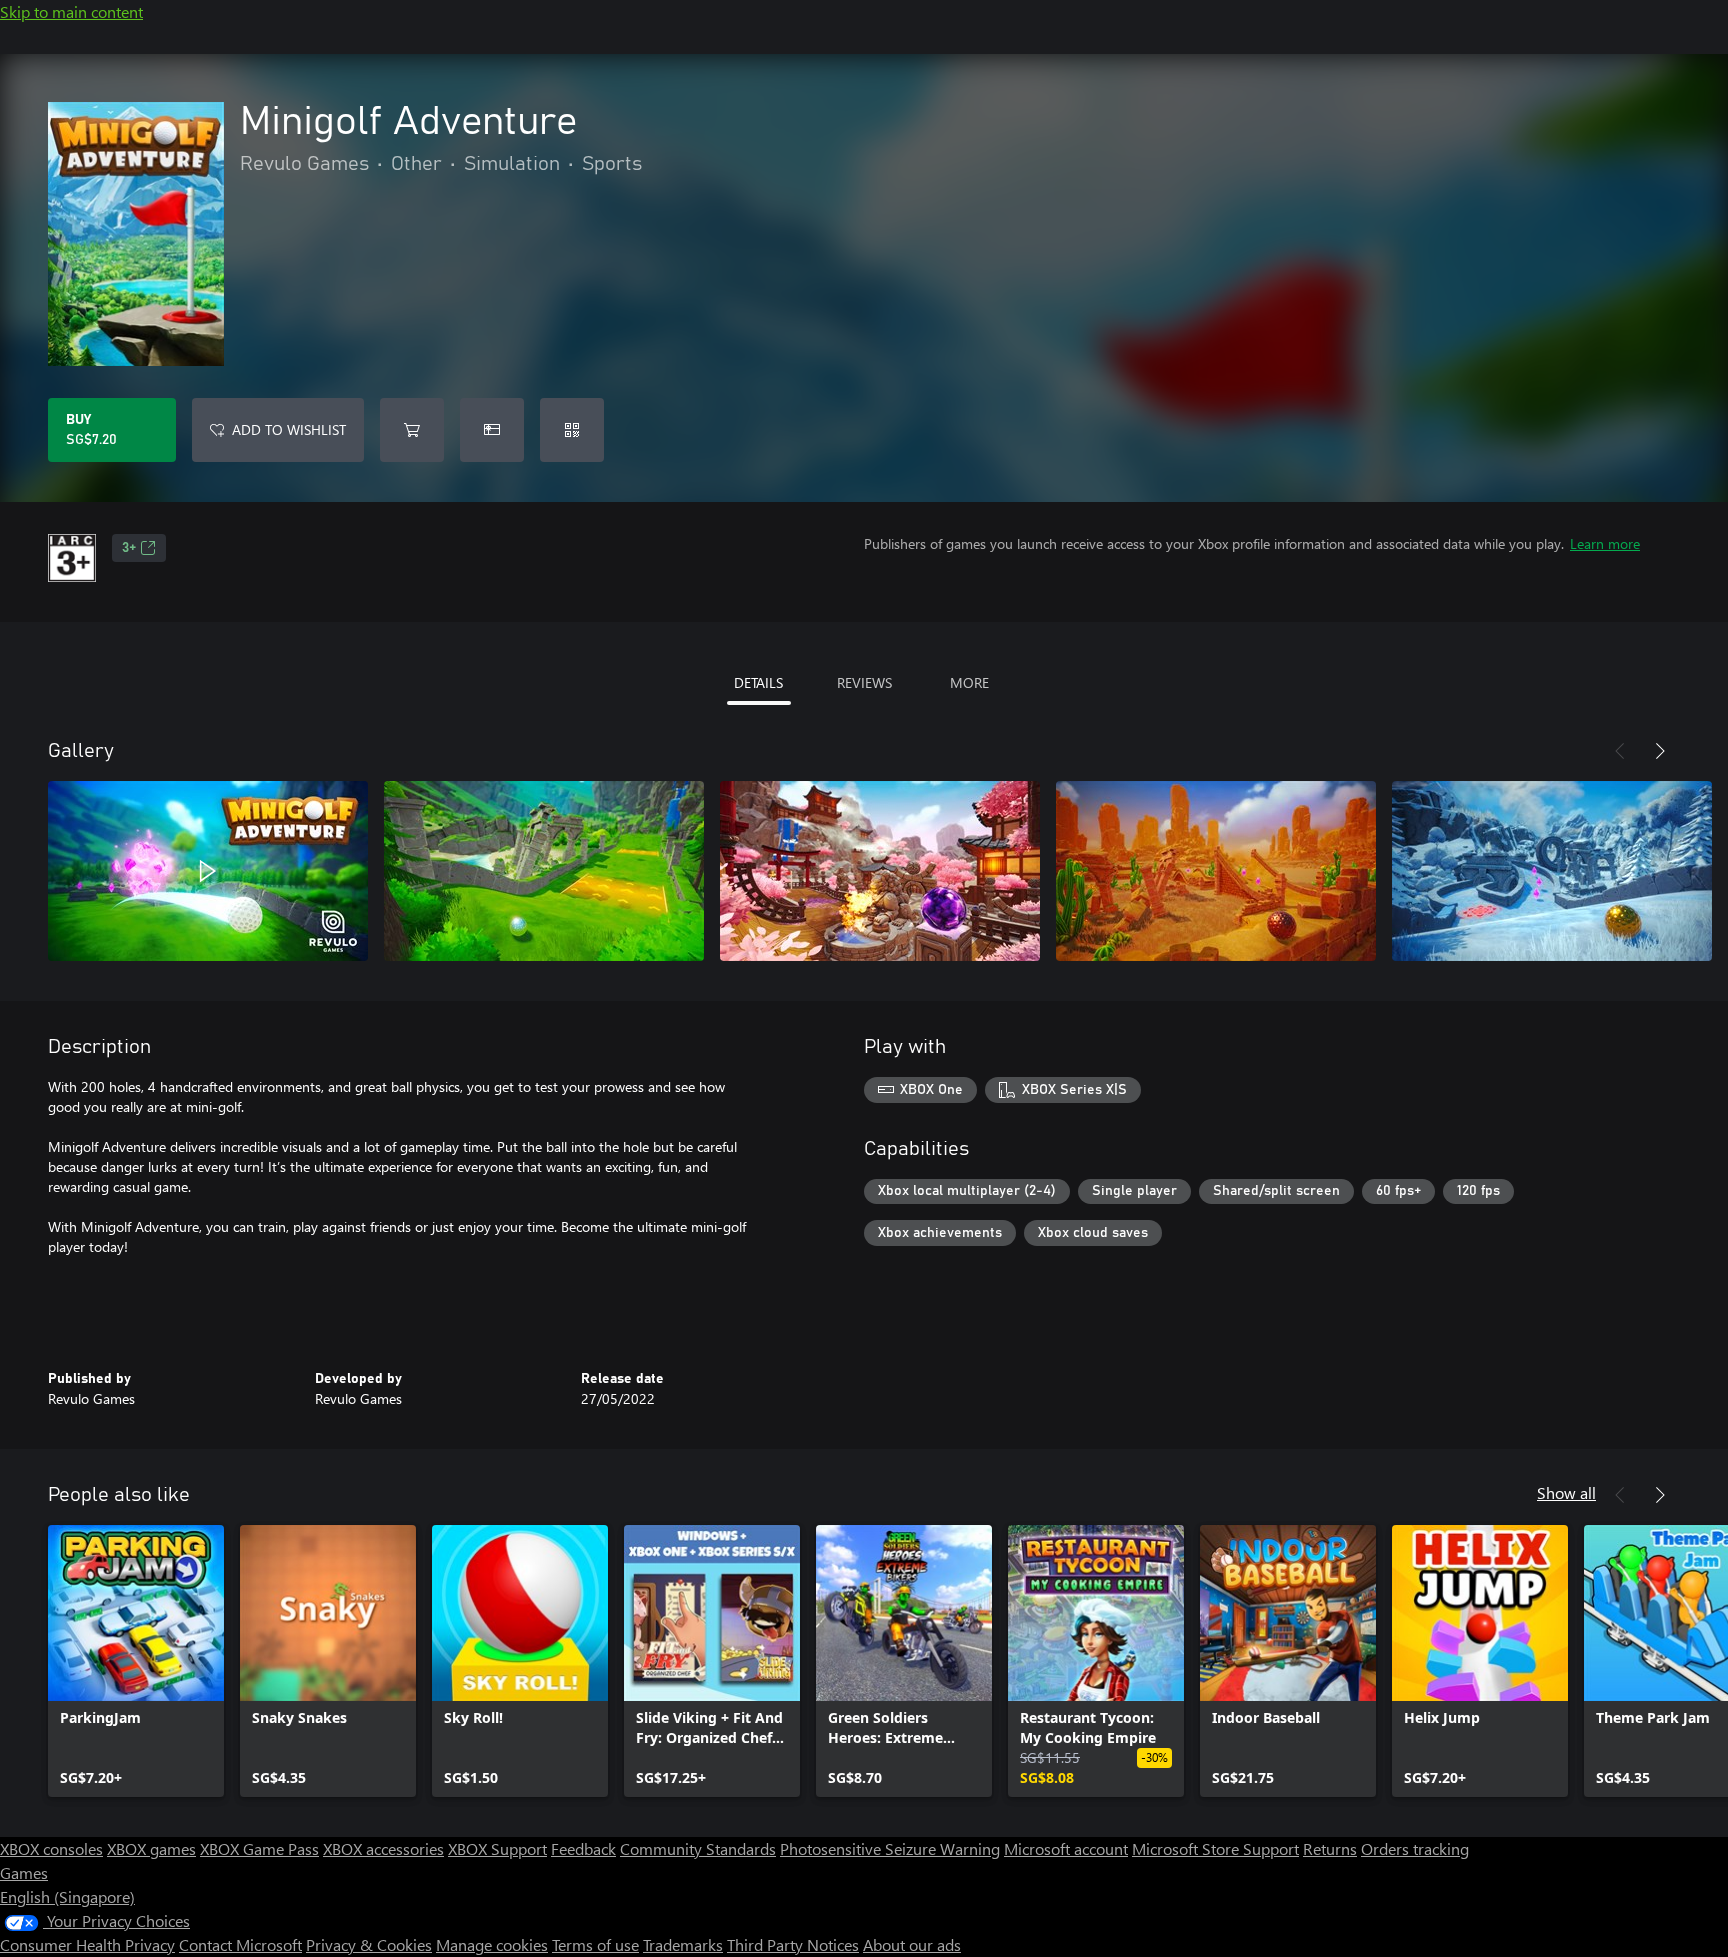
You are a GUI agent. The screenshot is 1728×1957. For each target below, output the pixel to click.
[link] (136, 1661)
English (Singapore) (67, 1896)
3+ (129, 548)
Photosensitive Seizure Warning (890, 1848)
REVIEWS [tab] (864, 682)
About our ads (912, 1944)
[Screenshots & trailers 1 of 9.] (208, 871)
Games (24, 1872)
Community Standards (698, 1848)
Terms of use (595, 1944)
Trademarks (683, 1944)
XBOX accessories (383, 1848)
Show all (1566, 1492)
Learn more (1605, 543)
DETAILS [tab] (758, 682)
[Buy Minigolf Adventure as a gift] (492, 430)
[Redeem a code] (572, 430)
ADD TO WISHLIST (289, 429)
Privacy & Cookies (369, 1944)
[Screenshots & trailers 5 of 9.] (1552, 871)
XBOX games (151, 1848)
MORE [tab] (969, 682)
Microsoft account (1066, 1848)
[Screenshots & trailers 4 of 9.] (1216, 871)
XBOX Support (497, 1848)
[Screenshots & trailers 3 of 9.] (880, 871)
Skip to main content (71, 11)
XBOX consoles (51, 1848)
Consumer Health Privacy (87, 1944)
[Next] (1660, 751)
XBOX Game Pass (259, 1848)
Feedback (583, 1848)
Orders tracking (1415, 1848)
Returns (1330, 1848)
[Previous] (1620, 751)
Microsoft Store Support (1215, 1848)
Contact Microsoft (240, 1944)
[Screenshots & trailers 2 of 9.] (544, 871)
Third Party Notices (793, 1944)
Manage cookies (492, 1944)
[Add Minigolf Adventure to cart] (412, 430)
